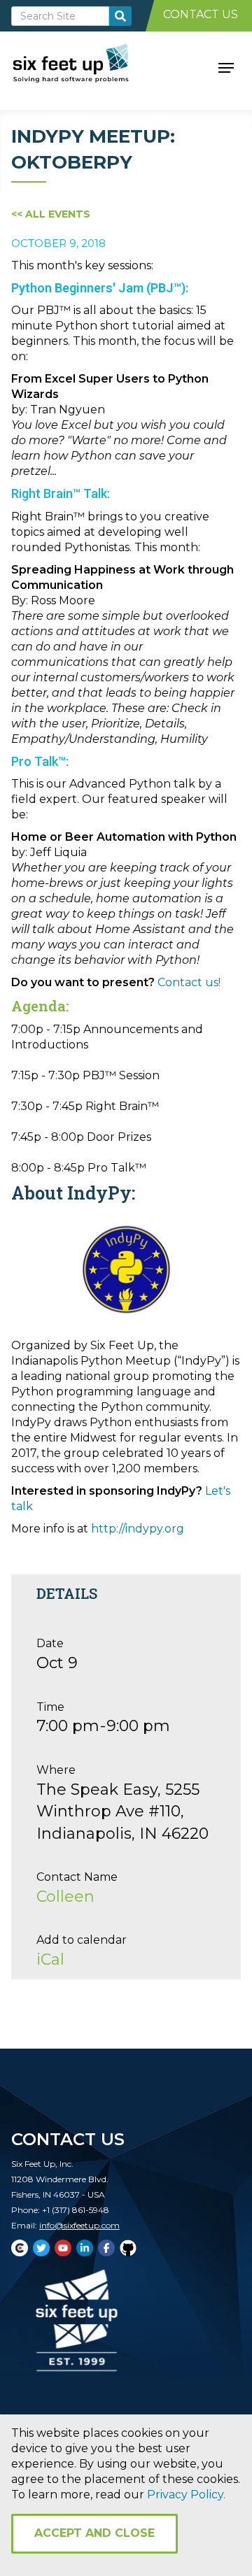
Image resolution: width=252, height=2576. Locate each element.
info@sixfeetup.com (79, 2225)
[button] (226, 66)
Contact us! (189, 982)
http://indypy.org (138, 1529)
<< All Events (51, 214)
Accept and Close (94, 2533)
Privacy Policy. (186, 2495)
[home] (86, 66)
